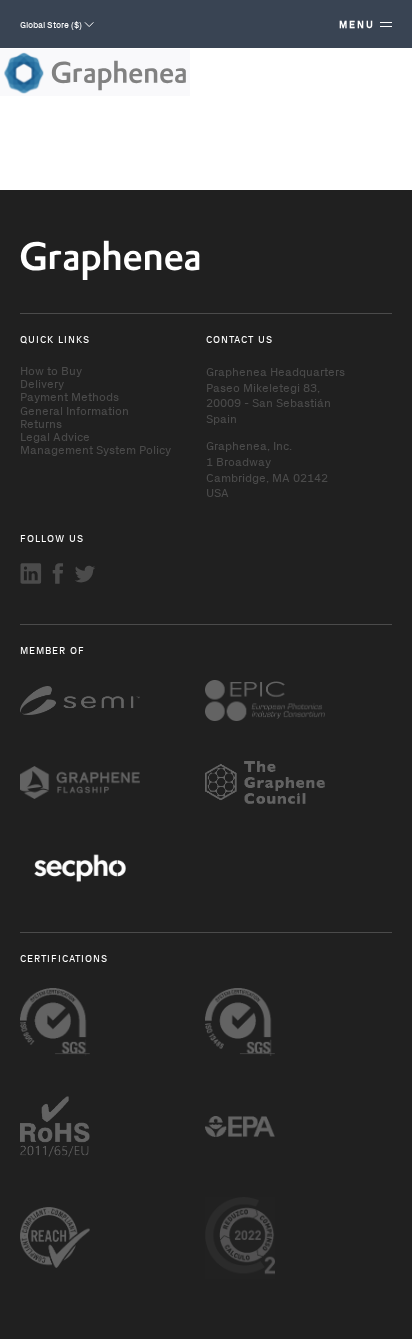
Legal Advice (55, 436)
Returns (41, 423)
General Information (74, 410)
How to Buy (51, 370)
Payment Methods (69, 396)
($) (52, 24)
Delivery (42, 383)
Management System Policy (95, 449)
